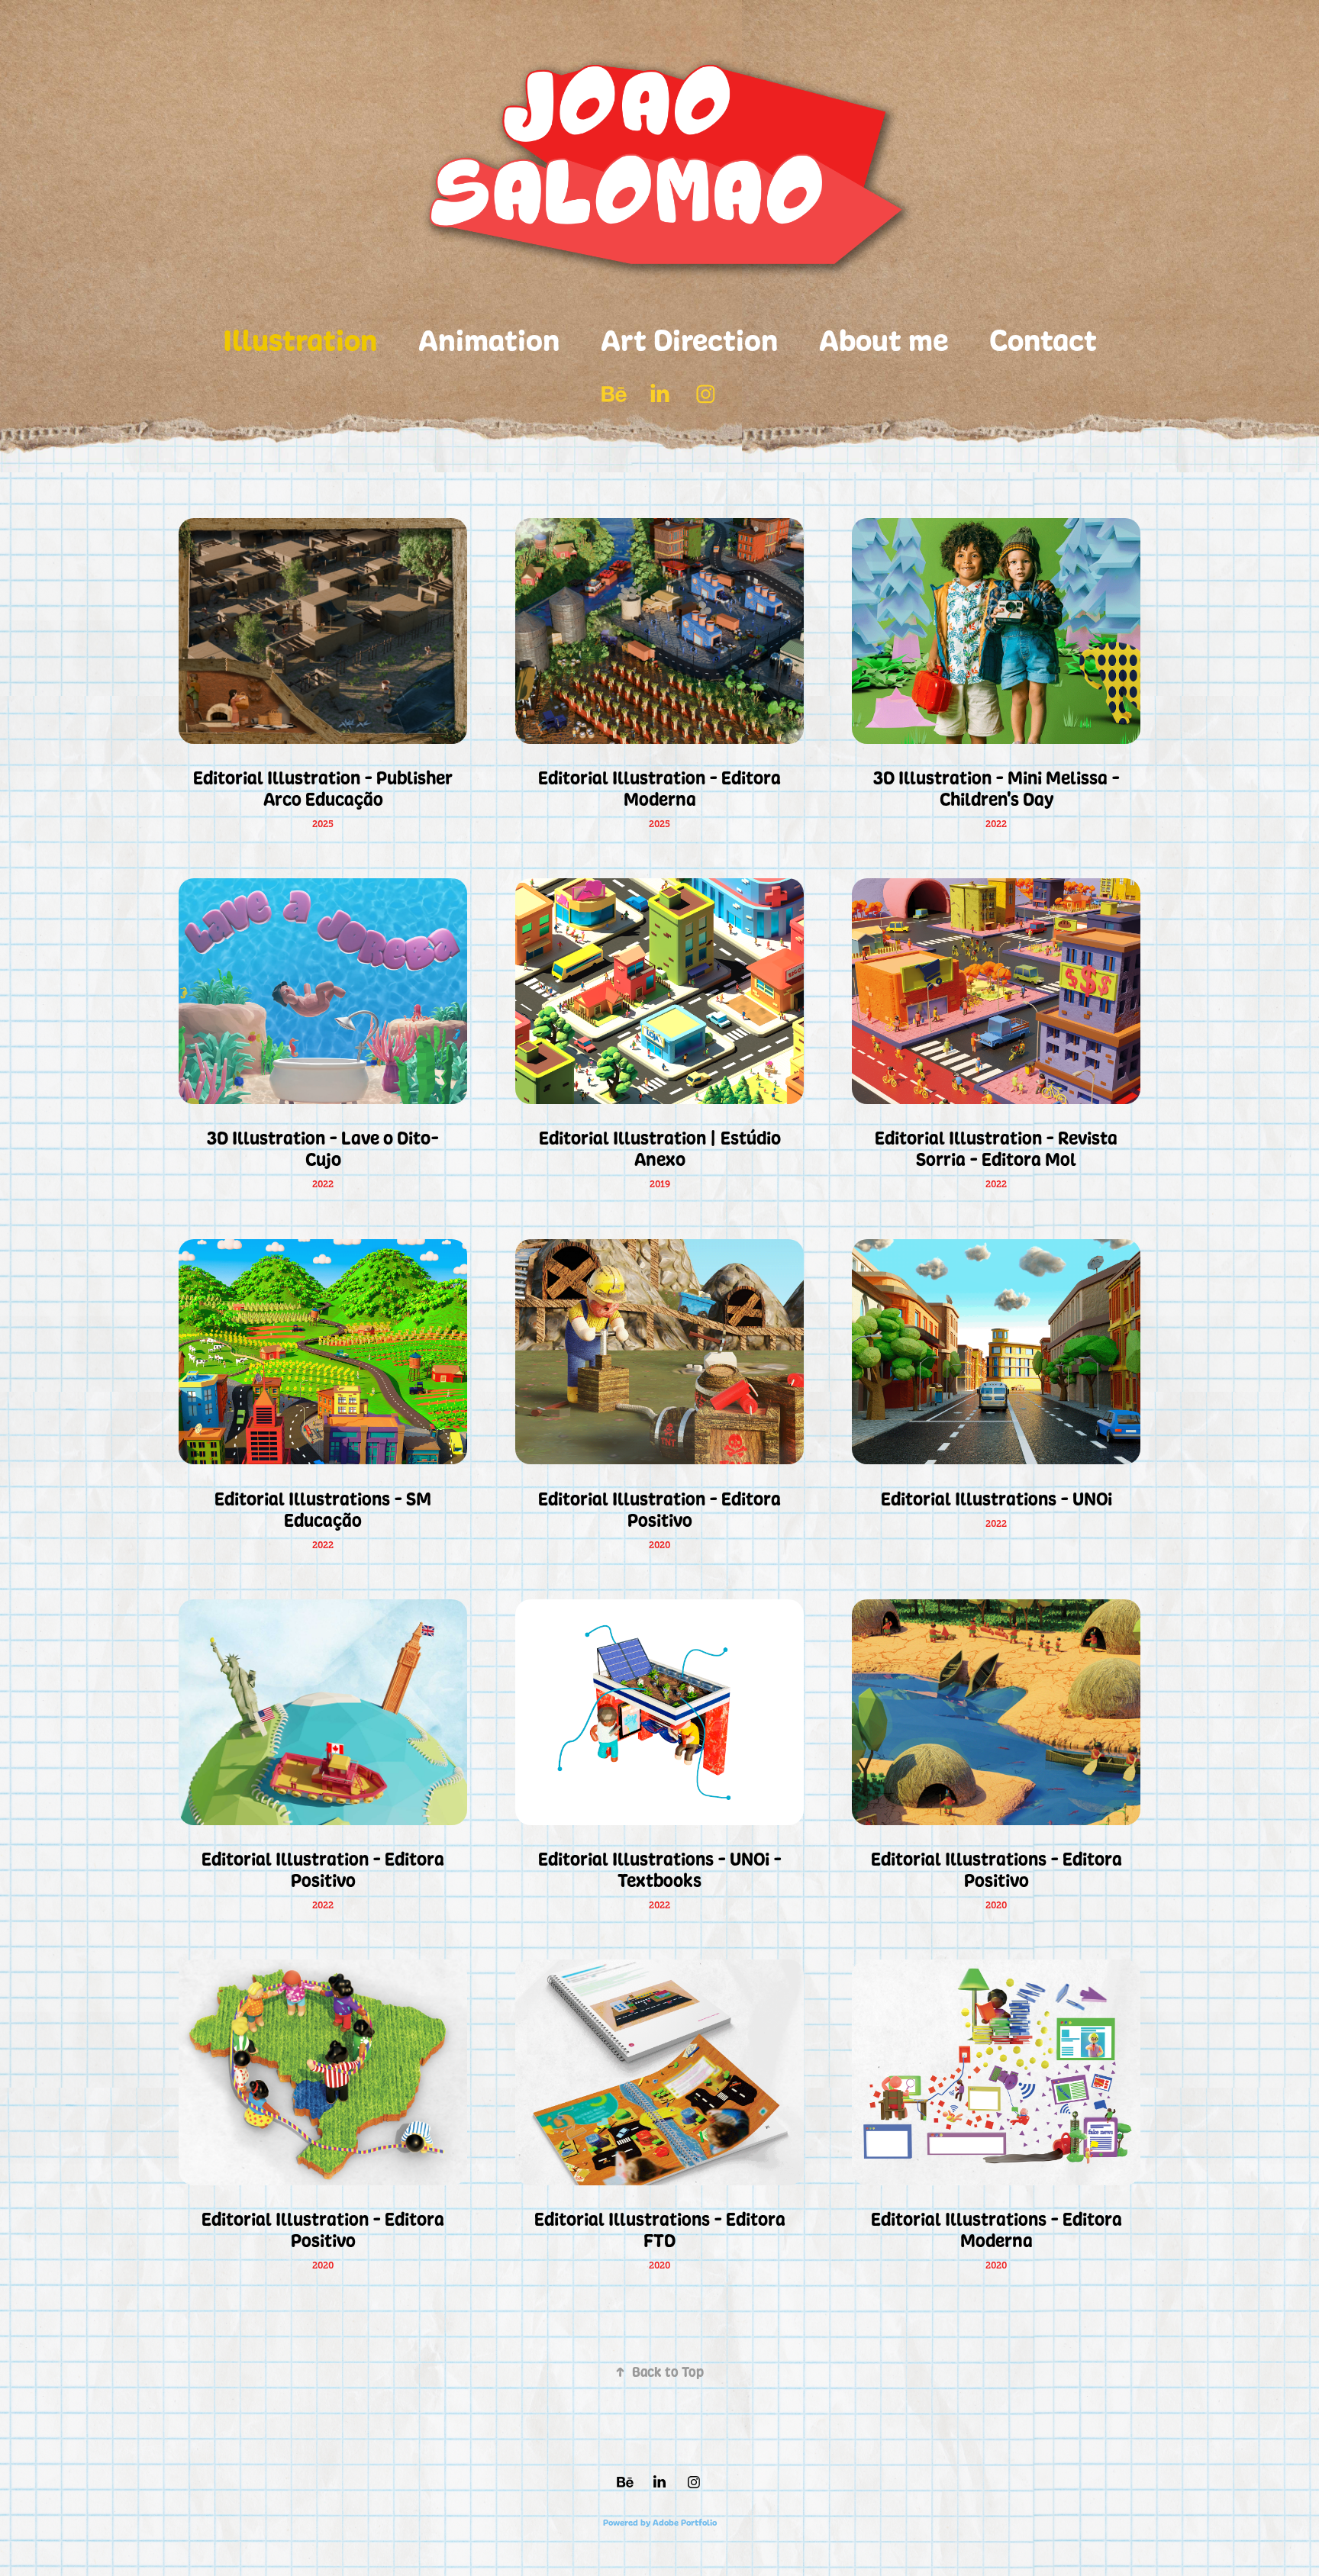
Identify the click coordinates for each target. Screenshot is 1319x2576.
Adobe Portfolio (685, 2523)
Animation (489, 340)
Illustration (300, 340)
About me (884, 340)
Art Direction (689, 340)
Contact (1043, 340)
